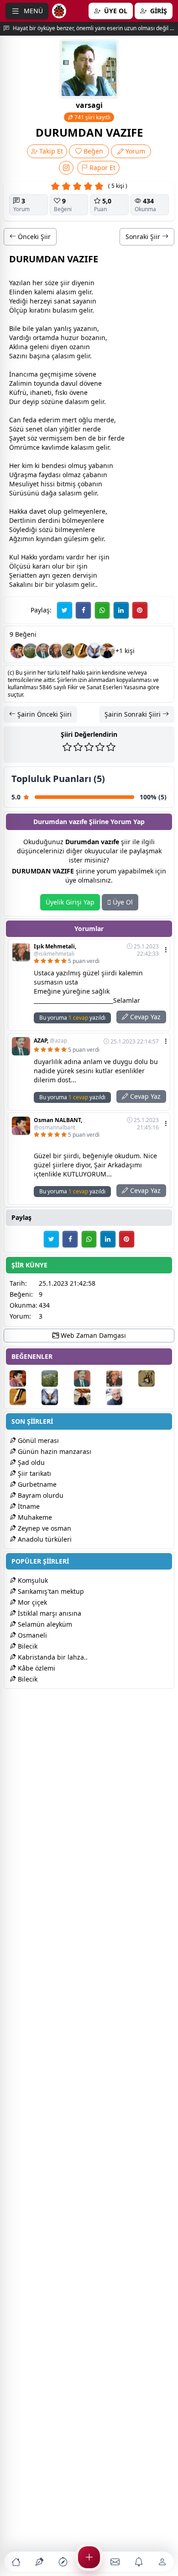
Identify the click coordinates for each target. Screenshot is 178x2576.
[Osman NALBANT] (18, 651)
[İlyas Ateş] (69, 651)
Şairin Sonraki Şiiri (133, 714)
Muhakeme (34, 1517)
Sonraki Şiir (144, 237)
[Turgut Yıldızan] (121, 1397)
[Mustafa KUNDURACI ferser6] (94, 651)
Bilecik (27, 1646)
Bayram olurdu (40, 1495)
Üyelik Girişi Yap (70, 902)
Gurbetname (36, 1484)
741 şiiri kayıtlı (92, 117)
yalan (44, 328)
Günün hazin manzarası (54, 1451)
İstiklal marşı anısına (49, 1613)
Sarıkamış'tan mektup (50, 1591)
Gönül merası (37, 1440)
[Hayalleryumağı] (31, 651)
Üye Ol (122, 902)
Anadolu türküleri (44, 1539)
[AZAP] (43, 651)
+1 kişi (125, 651)
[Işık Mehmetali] (56, 651)
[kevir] (82, 651)
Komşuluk (32, 1580)
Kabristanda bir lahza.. (52, 1657)
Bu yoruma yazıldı (72, 1018)
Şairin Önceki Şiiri (44, 714)
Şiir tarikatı (34, 1473)
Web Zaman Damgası (92, 1335)
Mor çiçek (31, 1602)
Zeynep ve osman (44, 1528)
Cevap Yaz (144, 1017)
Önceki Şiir (33, 237)
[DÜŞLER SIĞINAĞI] (107, 651)
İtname (28, 1506)
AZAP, (50, 1041)
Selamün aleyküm (44, 1624)
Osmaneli (31, 1635)
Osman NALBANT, (58, 1124)
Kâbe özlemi (36, 1668)
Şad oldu (30, 1462)
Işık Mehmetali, (55, 950)
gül (69, 539)
